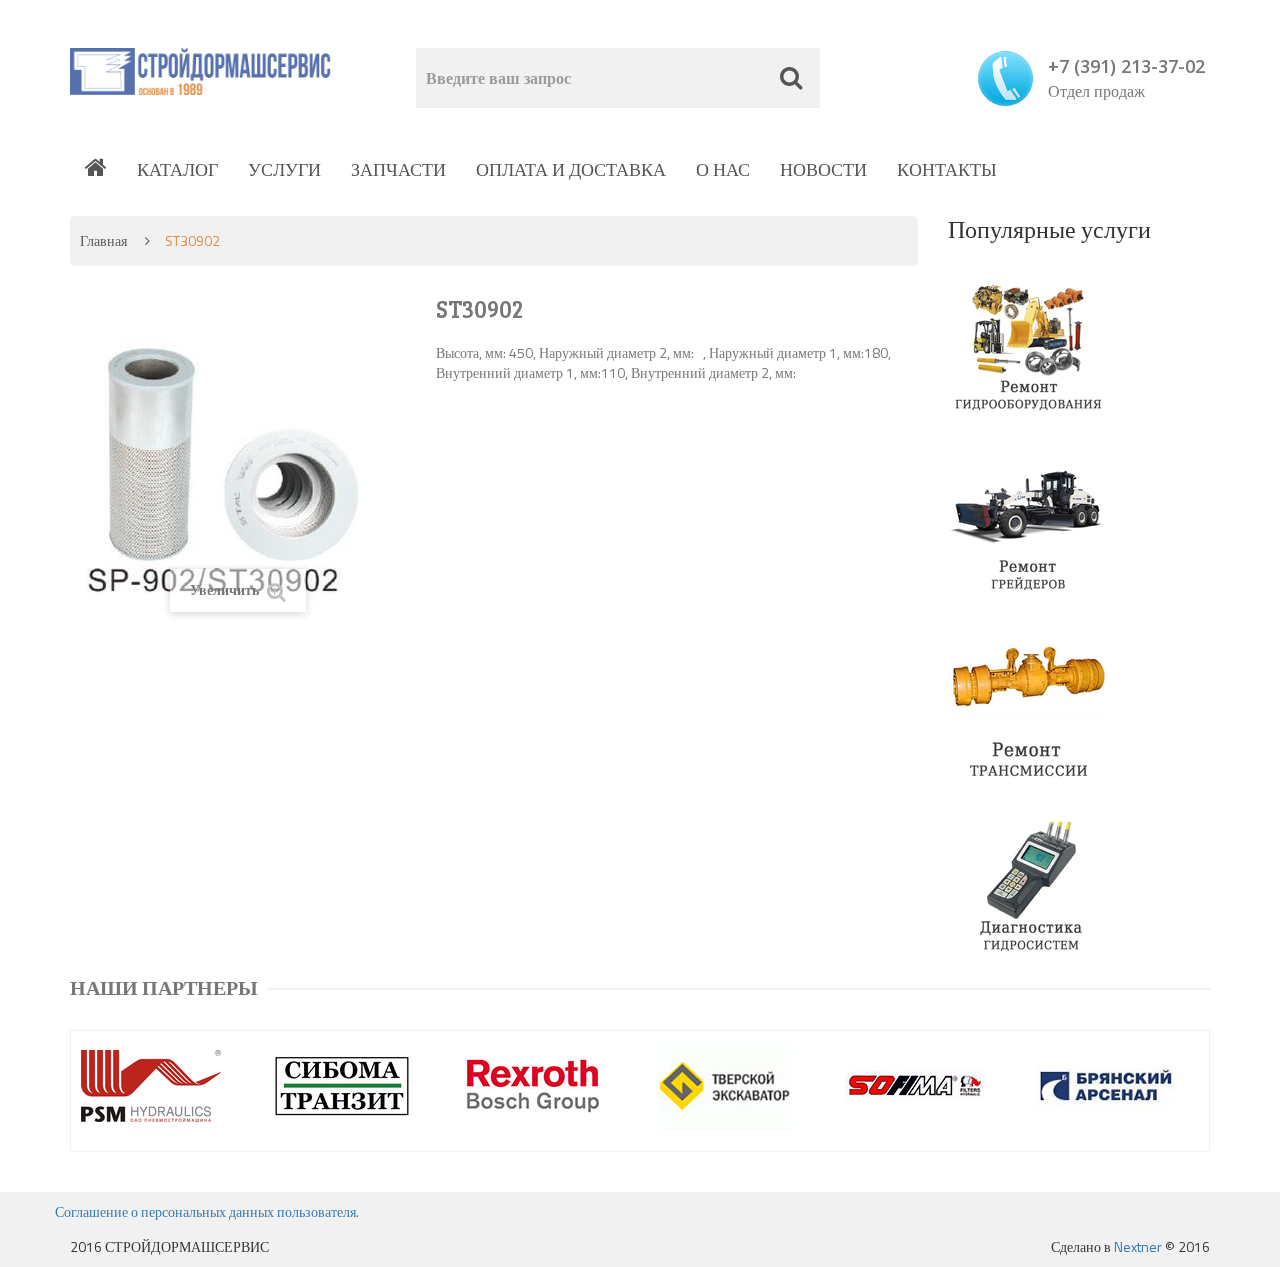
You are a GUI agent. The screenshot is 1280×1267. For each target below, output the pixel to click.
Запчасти (398, 169)
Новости (823, 169)
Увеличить (226, 589)
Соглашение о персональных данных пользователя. (207, 1211)
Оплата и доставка (571, 169)
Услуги (284, 169)
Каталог (177, 169)
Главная (103, 240)
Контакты (947, 169)
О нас (723, 169)
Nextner (1138, 1246)
